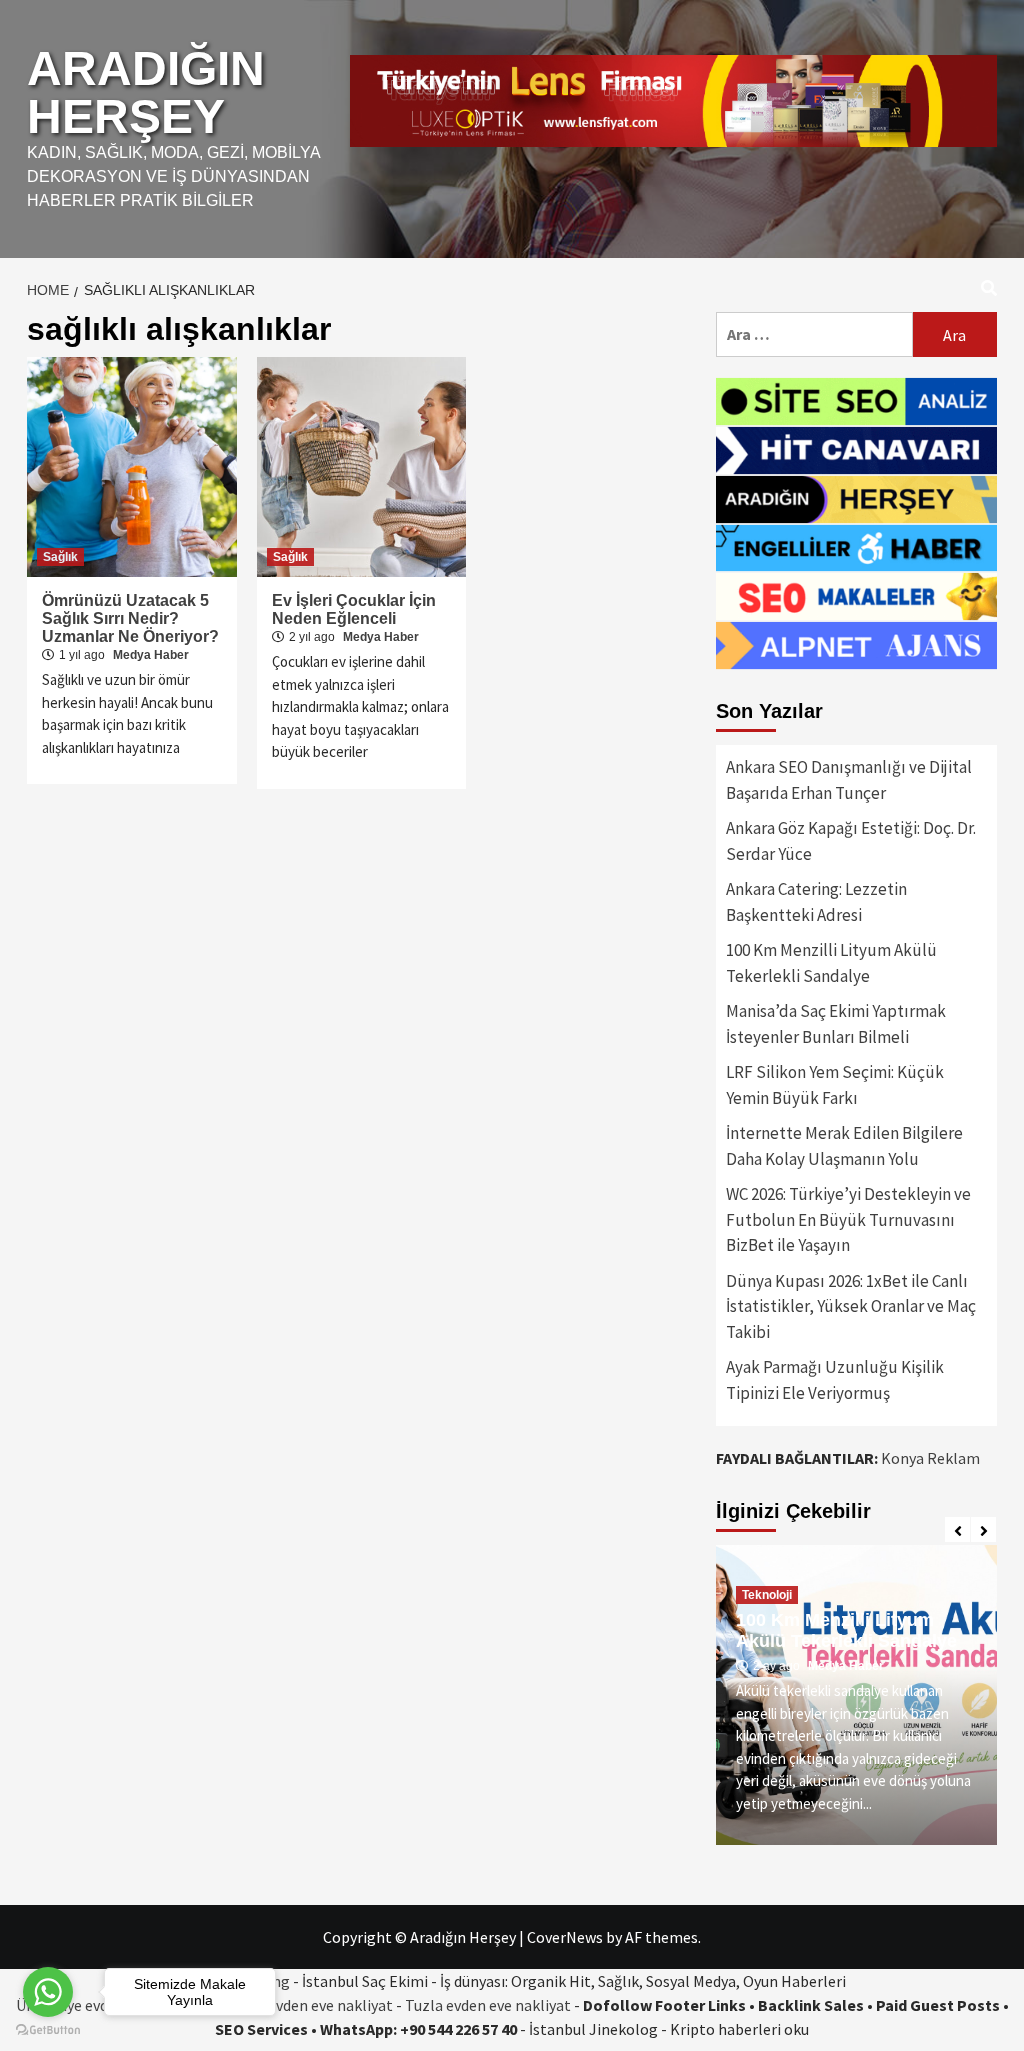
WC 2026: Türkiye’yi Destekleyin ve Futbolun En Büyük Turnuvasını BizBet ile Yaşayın (848, 1219)
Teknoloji (767, 1553)
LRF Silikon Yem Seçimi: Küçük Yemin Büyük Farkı (835, 1085)
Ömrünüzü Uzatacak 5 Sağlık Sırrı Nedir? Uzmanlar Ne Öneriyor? (130, 618)
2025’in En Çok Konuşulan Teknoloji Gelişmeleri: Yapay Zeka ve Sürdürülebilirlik (849, 1609)
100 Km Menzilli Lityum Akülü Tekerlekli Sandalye (831, 963)
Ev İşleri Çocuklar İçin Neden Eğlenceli (354, 609)
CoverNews (565, 1937)
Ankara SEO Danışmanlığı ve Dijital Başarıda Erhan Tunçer (849, 780)
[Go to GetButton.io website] (48, 2030)
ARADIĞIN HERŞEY (146, 92)
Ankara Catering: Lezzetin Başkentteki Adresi (816, 902)
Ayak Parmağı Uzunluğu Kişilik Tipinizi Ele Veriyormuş (835, 1380)
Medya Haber (151, 655)
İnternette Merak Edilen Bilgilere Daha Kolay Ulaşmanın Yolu (844, 1146)
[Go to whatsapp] (48, 1992)
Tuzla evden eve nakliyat (488, 2005)
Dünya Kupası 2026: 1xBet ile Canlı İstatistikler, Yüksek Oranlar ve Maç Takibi (851, 1306)
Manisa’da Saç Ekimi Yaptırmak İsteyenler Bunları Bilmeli (836, 1024)
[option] (856, 1695)
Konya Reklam (930, 1458)
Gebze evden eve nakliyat (307, 2005)
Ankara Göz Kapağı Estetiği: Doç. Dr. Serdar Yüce (851, 841)
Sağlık (60, 557)
